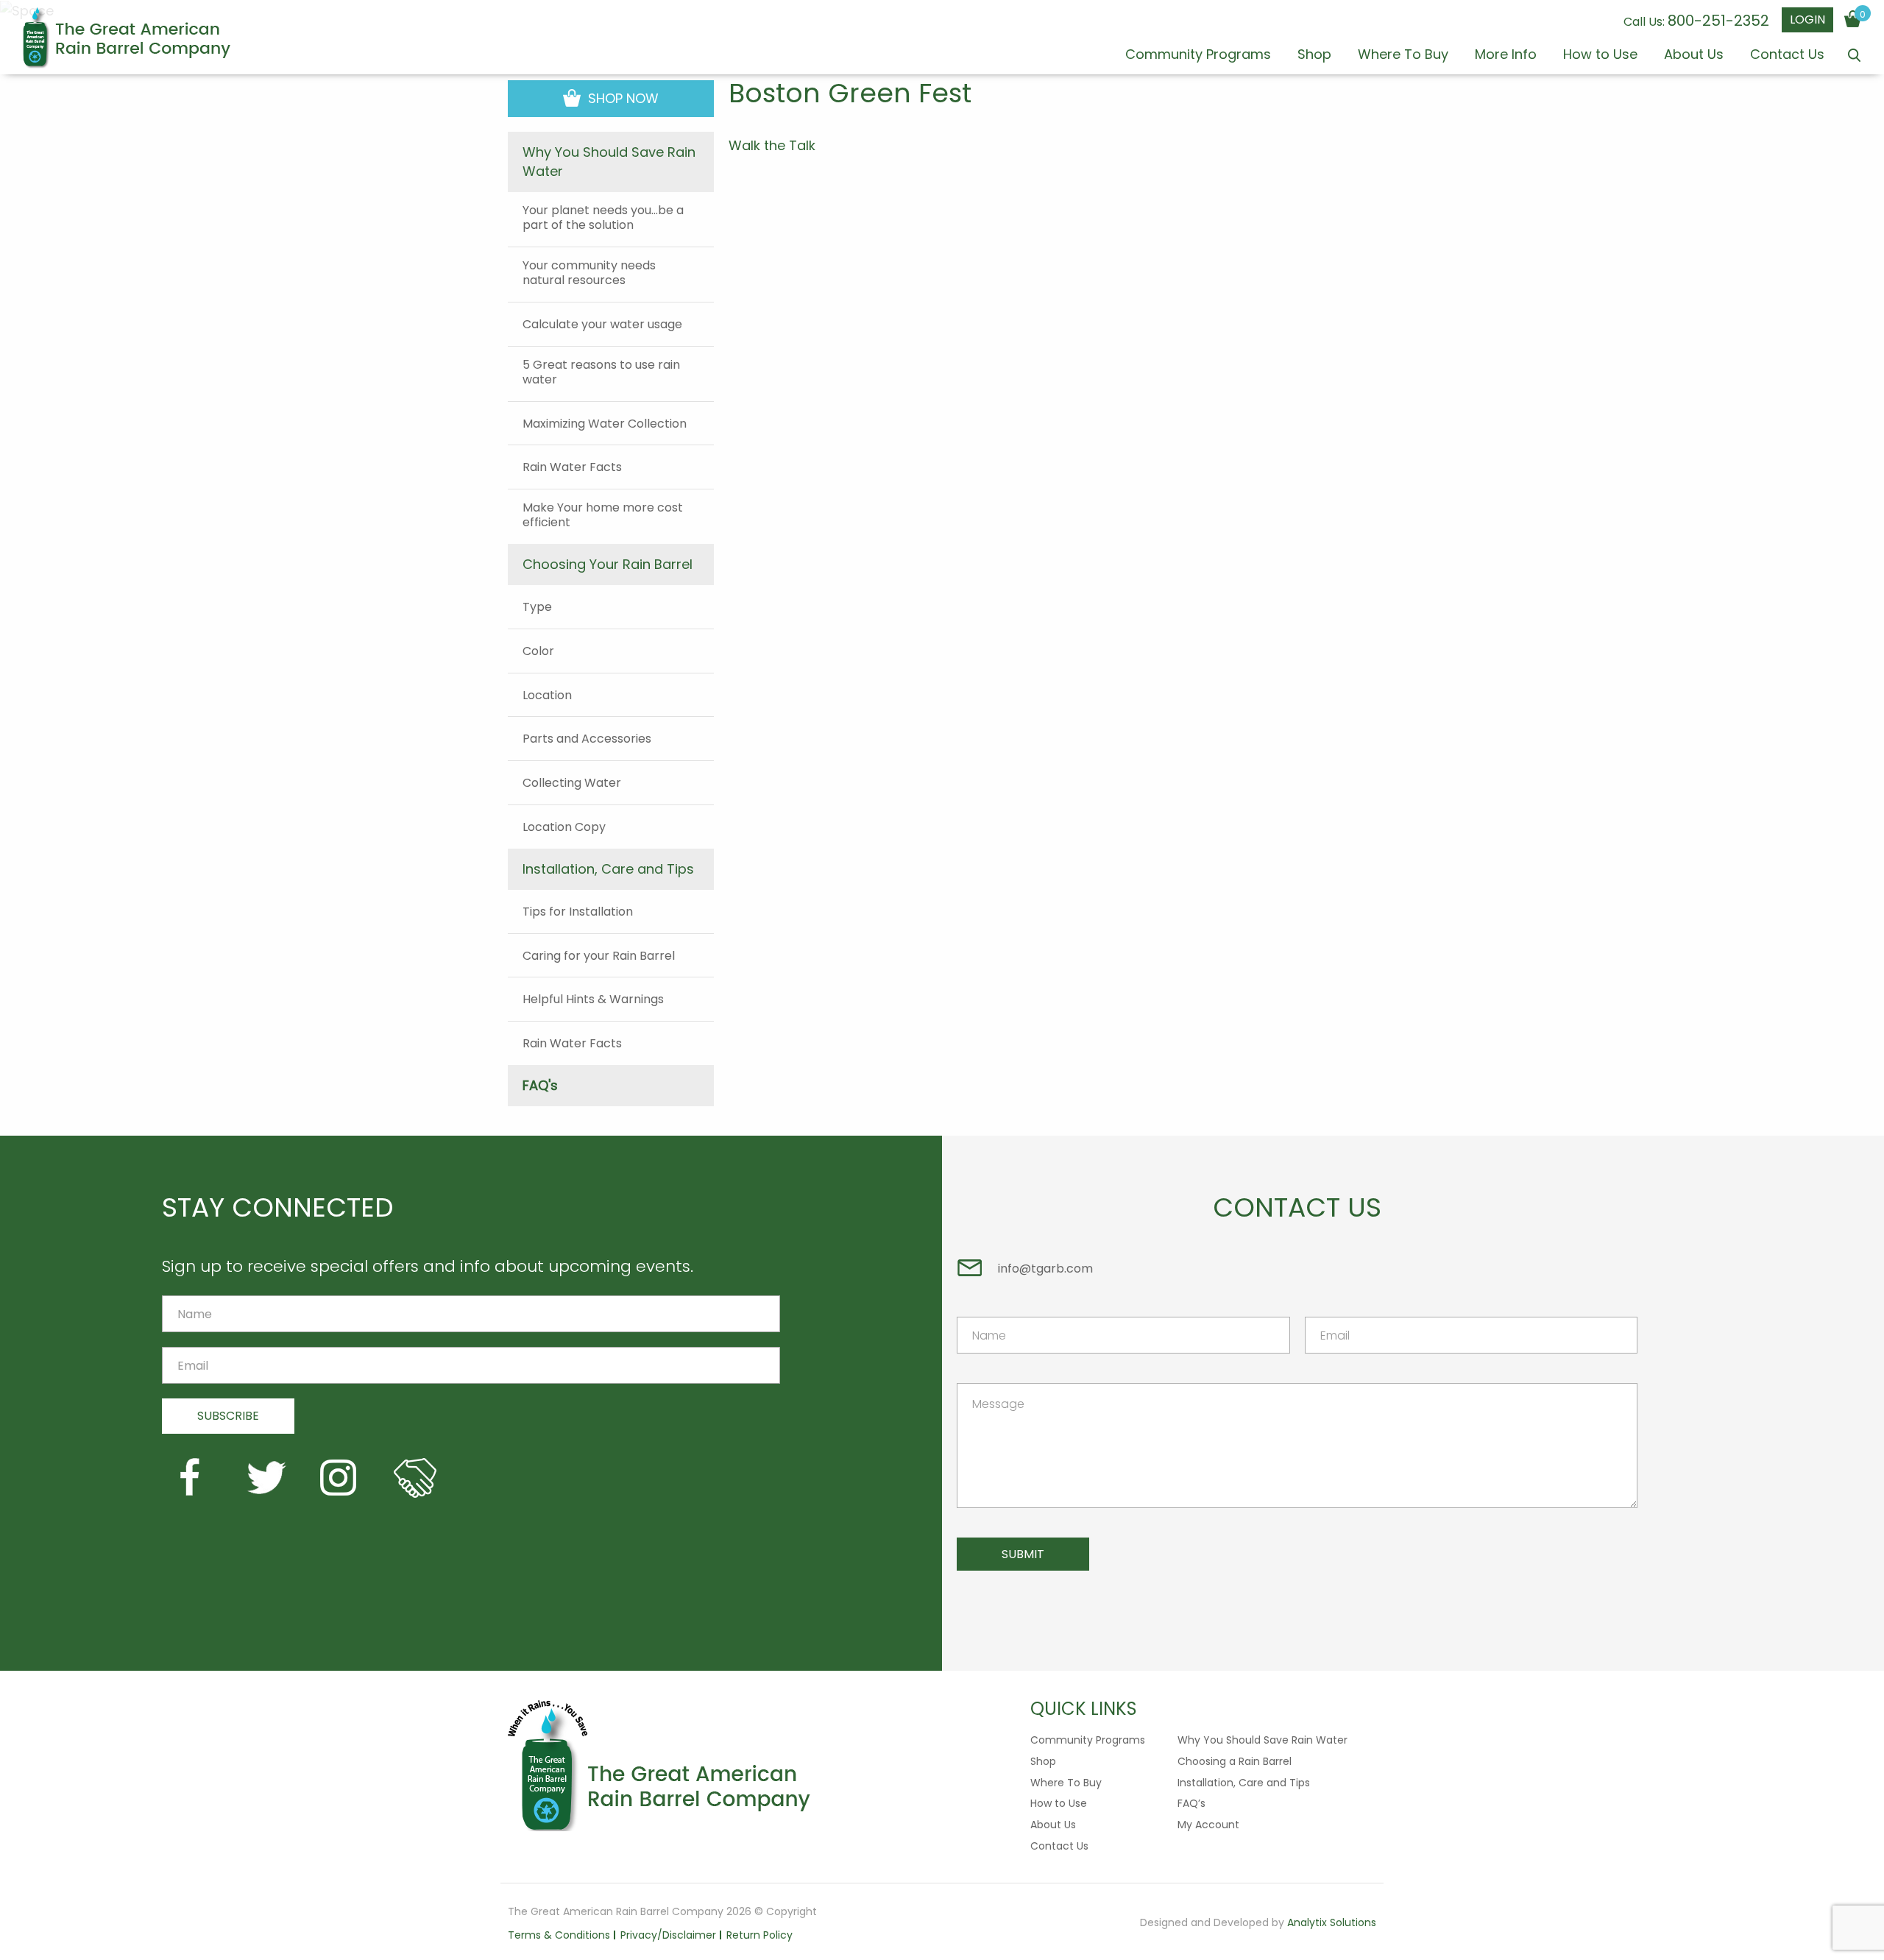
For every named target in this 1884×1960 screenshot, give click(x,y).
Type (537, 607)
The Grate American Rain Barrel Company (126, 38)
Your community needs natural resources (589, 273)
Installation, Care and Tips (1244, 1783)
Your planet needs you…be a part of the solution (603, 218)
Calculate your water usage (602, 325)
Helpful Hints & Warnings (593, 1000)
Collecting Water (572, 783)
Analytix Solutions (1332, 1922)
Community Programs (1198, 56)
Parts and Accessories (587, 739)
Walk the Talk (772, 146)
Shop (1314, 56)
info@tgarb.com (1045, 1269)
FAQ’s (1191, 1803)
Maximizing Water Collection (605, 424)
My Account (1208, 1825)
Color (538, 651)
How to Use (1600, 56)
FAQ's (540, 1085)
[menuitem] (1198, 61)
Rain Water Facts (572, 467)
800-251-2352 (1718, 21)
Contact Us (1787, 56)
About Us (1694, 56)
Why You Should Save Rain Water (1263, 1740)
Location (547, 696)
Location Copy (564, 827)
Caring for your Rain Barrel (599, 956)
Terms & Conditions (559, 1935)
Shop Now (621, 98)
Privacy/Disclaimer (668, 1935)
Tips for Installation (578, 912)
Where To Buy (1403, 56)
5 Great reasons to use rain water (601, 372)
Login (1807, 20)
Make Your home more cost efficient (603, 515)
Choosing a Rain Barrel (1235, 1761)
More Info (1506, 56)
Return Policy (759, 1935)
